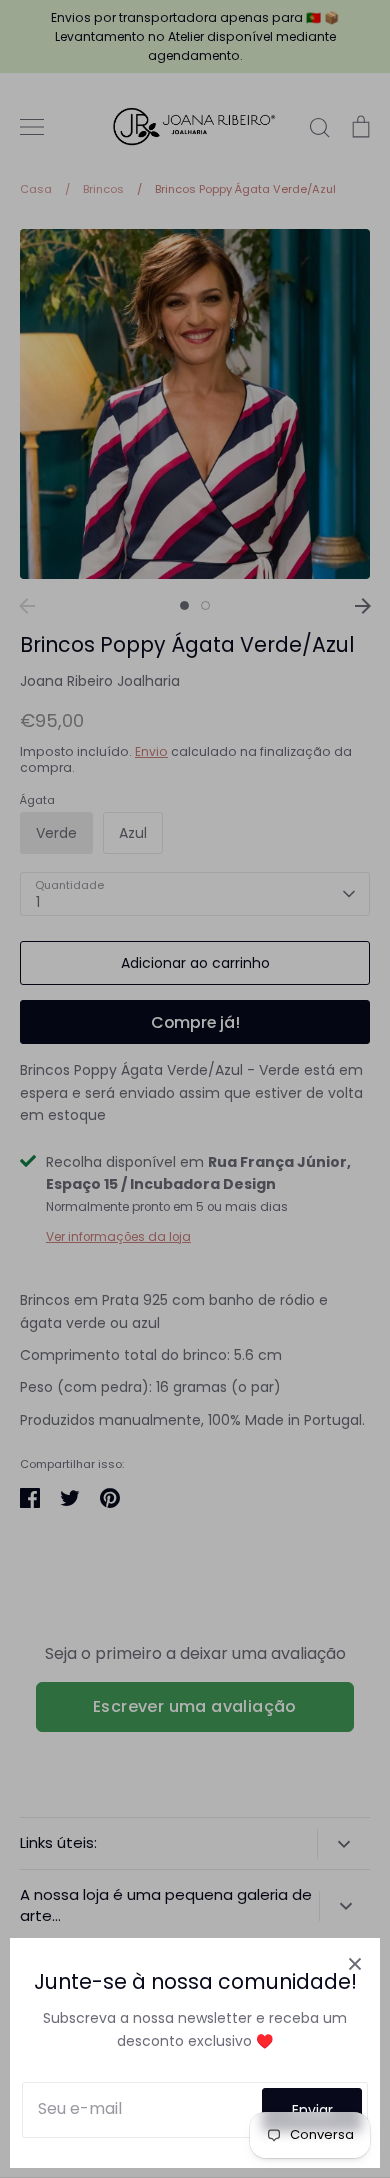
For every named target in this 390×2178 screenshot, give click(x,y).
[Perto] (355, 1963)
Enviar (312, 2110)
